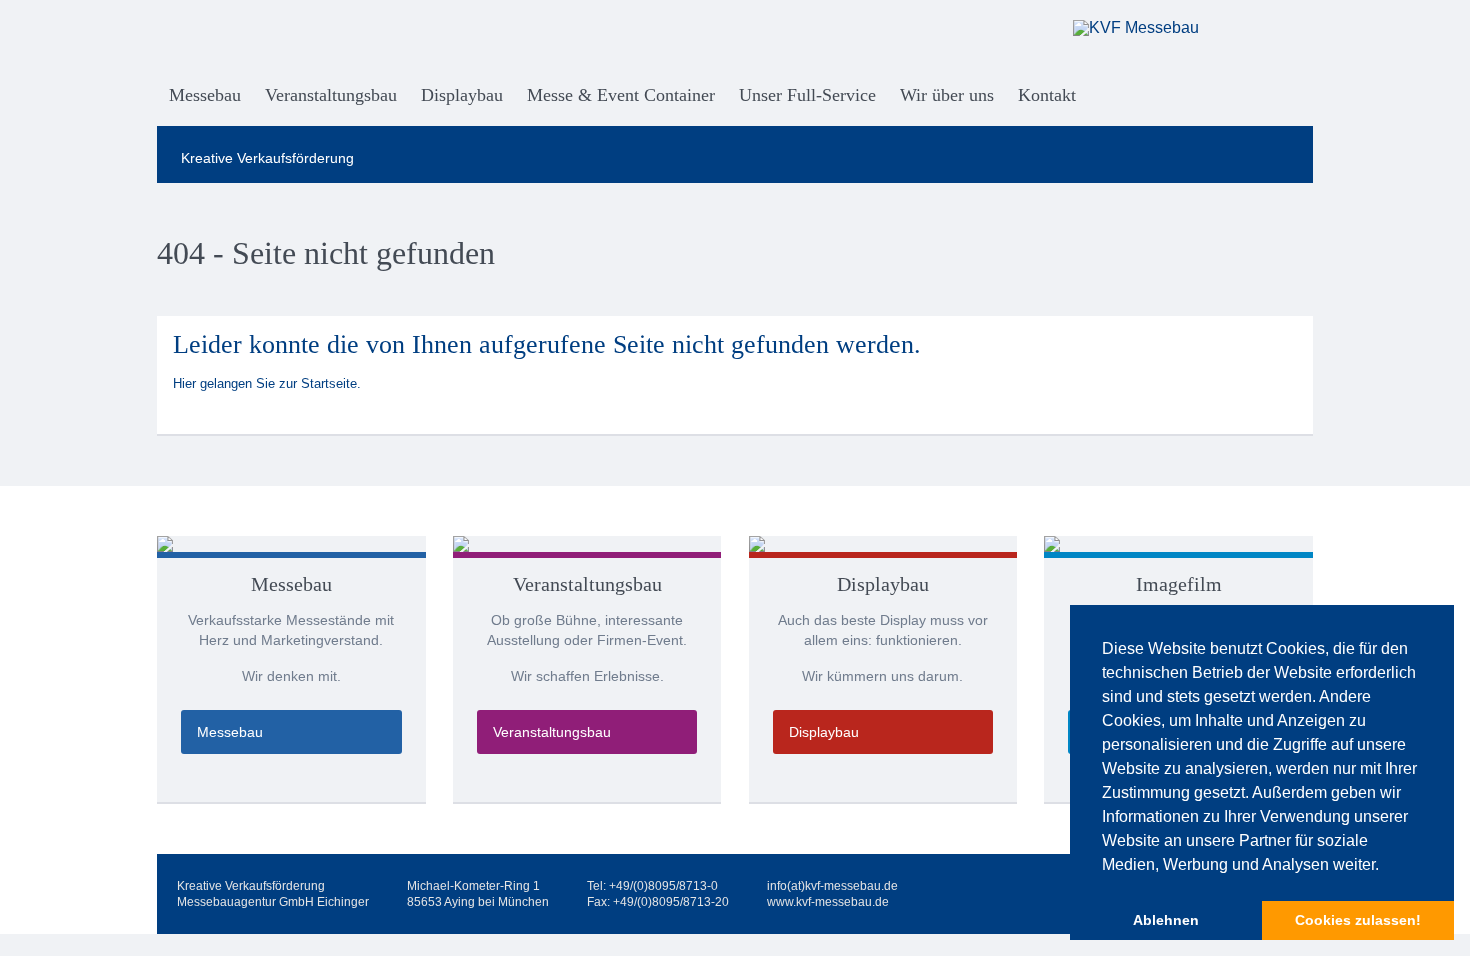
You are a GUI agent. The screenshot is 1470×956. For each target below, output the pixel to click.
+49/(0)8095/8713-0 (663, 886)
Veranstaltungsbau (331, 95)
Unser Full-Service (807, 95)
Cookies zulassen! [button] (1358, 920)
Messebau (205, 95)
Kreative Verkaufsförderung (267, 158)
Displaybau (462, 95)
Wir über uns (947, 95)
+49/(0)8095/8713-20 (671, 902)
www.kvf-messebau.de (828, 902)
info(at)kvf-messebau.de (832, 886)
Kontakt (1047, 95)
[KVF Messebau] (1176, 28)
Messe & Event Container (621, 95)
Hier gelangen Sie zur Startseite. (267, 383)
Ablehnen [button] (1166, 920)
